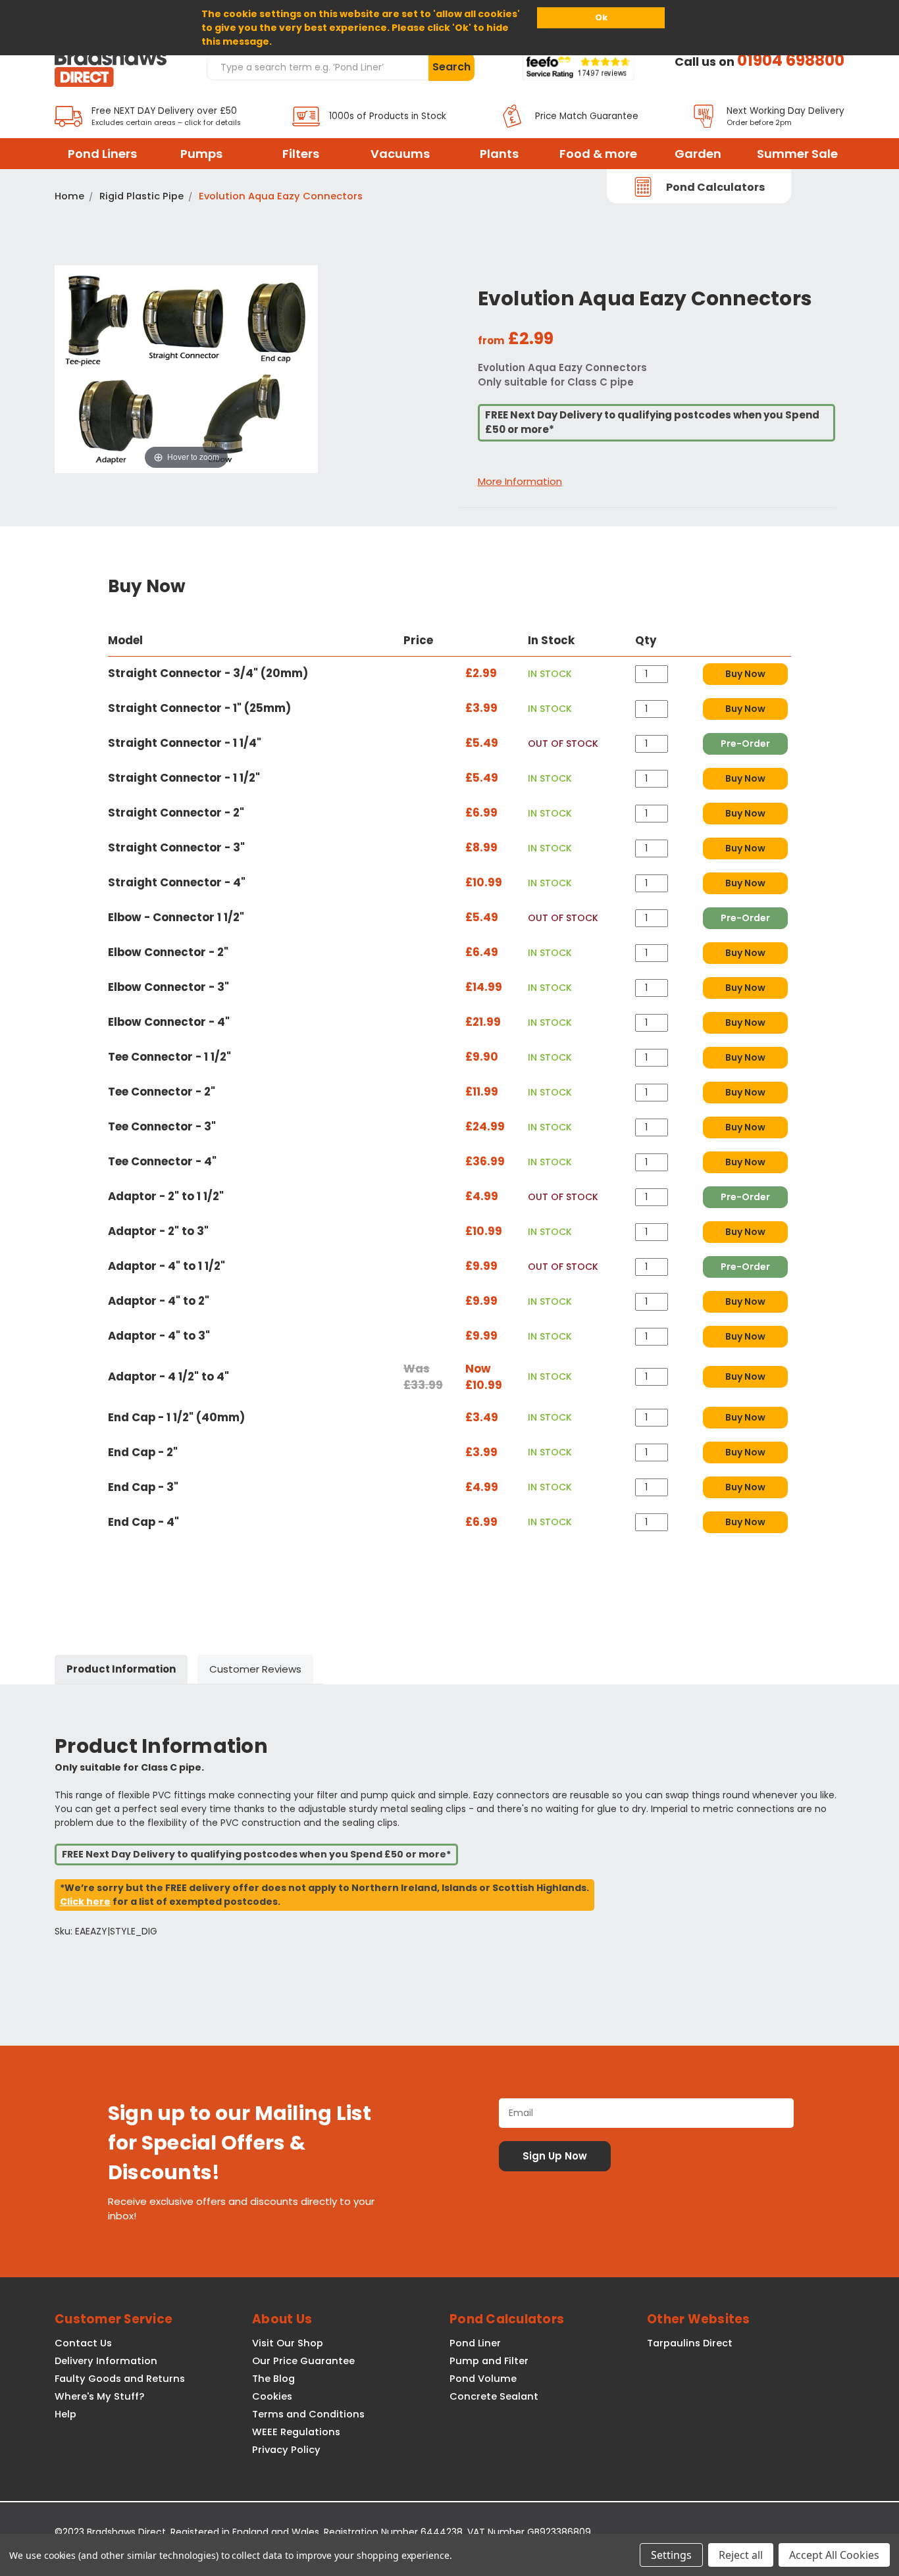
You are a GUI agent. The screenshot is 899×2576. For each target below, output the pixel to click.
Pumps (201, 154)
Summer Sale (797, 154)
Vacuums (400, 154)
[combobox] (317, 66)
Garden (698, 154)
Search (451, 67)
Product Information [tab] (121, 1669)
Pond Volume (483, 2379)
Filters (301, 154)
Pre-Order (745, 744)
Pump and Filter (489, 2361)
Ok (601, 17)
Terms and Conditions (308, 2414)
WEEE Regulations (296, 2432)
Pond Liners (102, 154)
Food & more (598, 154)
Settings (671, 2555)
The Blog (273, 2379)
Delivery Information (106, 2361)
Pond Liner (475, 2343)
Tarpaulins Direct (690, 2343)
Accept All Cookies (834, 2555)
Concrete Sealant (494, 2396)
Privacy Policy (286, 2450)
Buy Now (745, 674)
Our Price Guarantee (303, 2361)
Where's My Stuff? (99, 2396)
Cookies (272, 2396)
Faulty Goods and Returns (120, 2379)
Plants (499, 154)
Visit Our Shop (288, 2343)
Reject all (741, 2555)
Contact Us (83, 2343)
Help (65, 2414)
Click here (85, 1902)
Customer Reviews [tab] (255, 1669)
